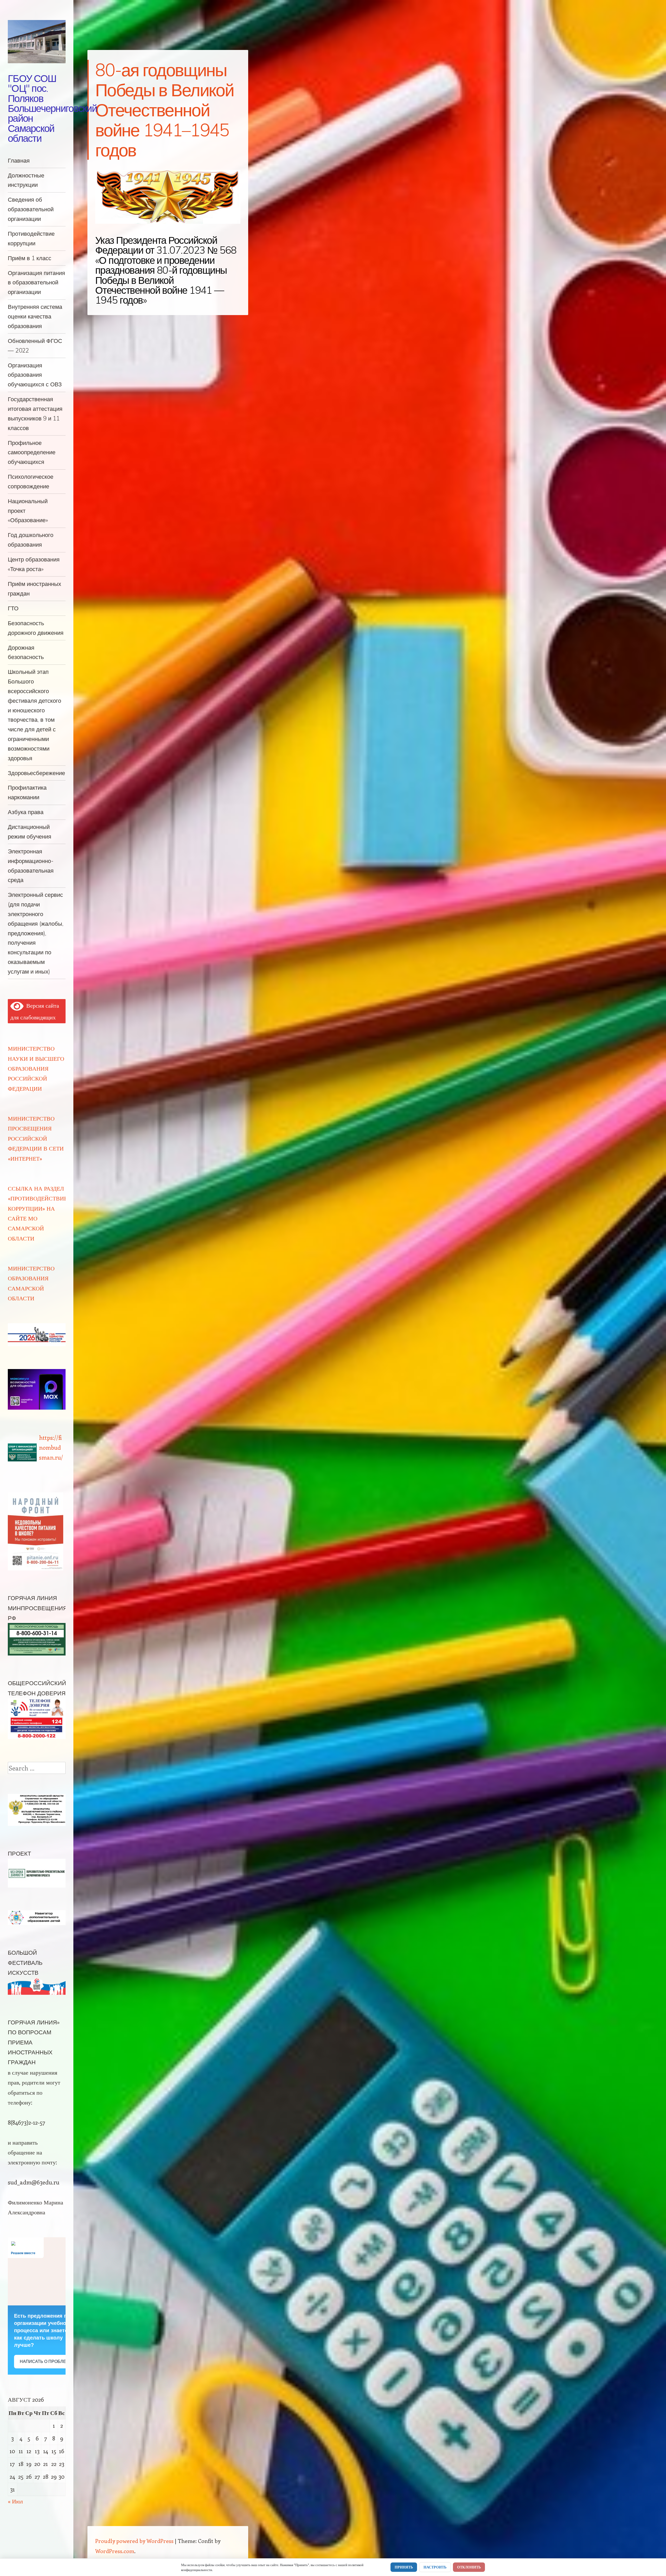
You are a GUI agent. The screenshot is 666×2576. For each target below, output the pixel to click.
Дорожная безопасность (26, 652)
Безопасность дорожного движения (36, 628)
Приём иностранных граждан (34, 589)
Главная (19, 160)
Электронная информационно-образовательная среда (31, 865)
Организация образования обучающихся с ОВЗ (35, 375)
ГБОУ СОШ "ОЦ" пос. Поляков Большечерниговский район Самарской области (52, 108)
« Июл (15, 2501)
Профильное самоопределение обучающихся (32, 452)
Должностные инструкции (26, 180)
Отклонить (469, 2567)
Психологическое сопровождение (31, 481)
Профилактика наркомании (27, 792)
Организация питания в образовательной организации (36, 282)
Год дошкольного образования (31, 540)
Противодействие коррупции (31, 238)
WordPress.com (115, 2551)
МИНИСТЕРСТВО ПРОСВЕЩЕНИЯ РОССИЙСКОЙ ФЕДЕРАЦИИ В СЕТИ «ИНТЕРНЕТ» (36, 1138)
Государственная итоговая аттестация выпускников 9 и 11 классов (35, 413)
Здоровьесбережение (36, 773)
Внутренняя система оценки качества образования (35, 316)
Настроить (435, 2567)
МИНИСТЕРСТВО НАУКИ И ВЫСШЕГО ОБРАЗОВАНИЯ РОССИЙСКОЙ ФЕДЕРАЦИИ (36, 1068)
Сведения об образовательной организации (31, 209)
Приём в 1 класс (30, 258)
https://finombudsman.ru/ (51, 1447)
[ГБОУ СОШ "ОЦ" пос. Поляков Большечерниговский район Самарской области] (37, 42)
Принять (404, 2567)
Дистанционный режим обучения (30, 832)
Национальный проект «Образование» (28, 511)
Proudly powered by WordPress (134, 2541)
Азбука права (26, 812)
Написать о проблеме (46, 2361)
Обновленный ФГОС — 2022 (35, 346)
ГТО (13, 608)
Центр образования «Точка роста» (34, 564)
